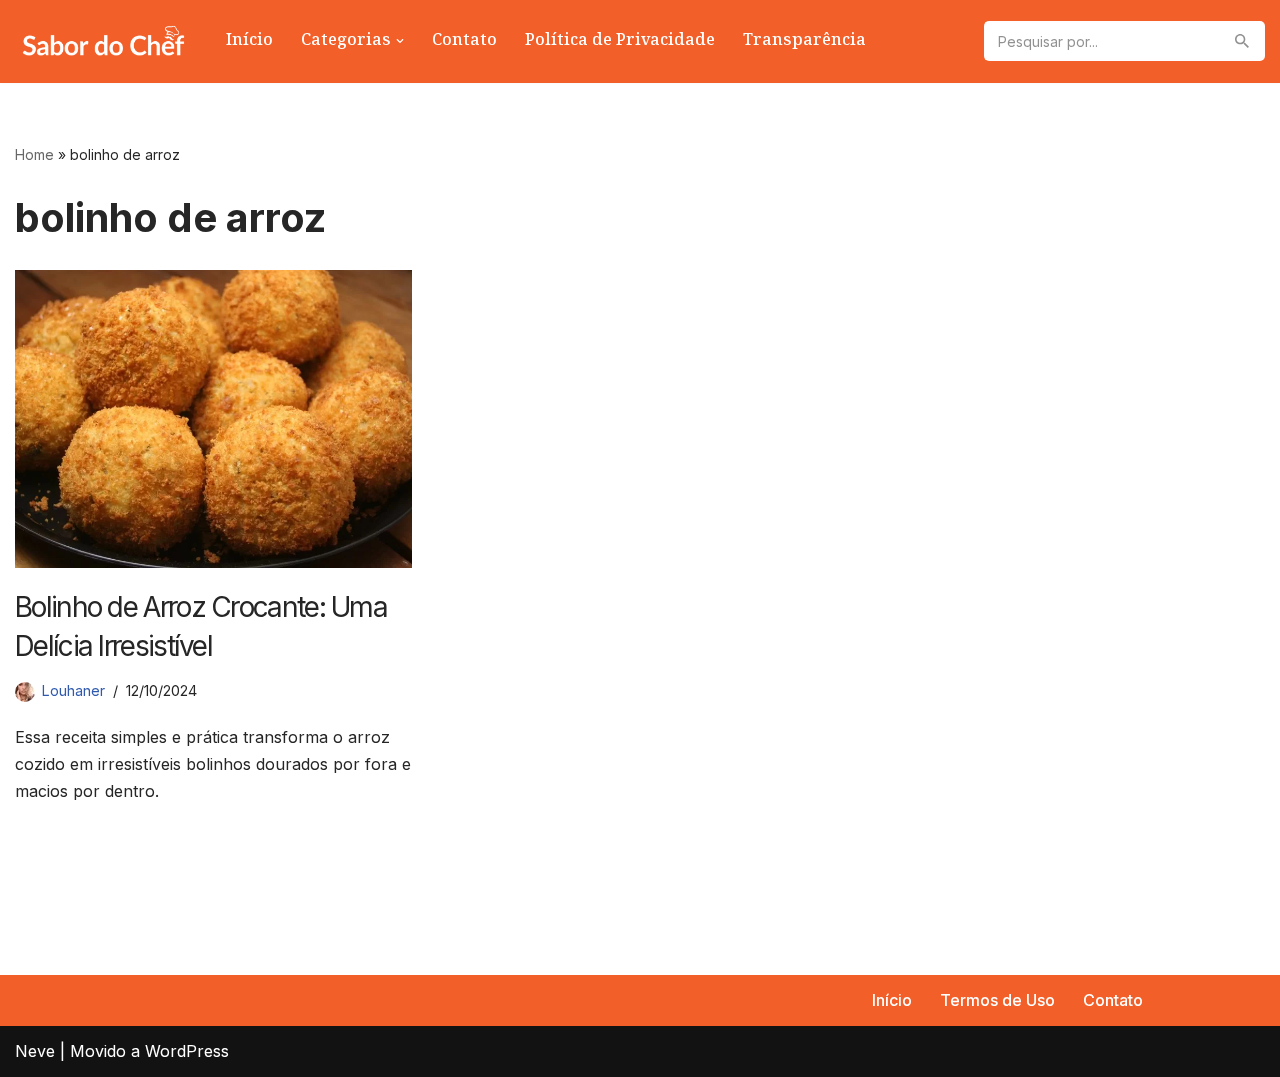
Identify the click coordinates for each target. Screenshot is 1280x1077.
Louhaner (73, 690)
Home (34, 154)
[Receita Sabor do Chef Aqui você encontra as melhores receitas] (103, 41)
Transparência (804, 41)
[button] (400, 41)
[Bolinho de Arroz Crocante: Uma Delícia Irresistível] (213, 418)
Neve (35, 1051)
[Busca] (1242, 41)
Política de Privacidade (620, 41)
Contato (464, 41)
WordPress (187, 1051)
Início (249, 41)
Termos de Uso (997, 1000)
